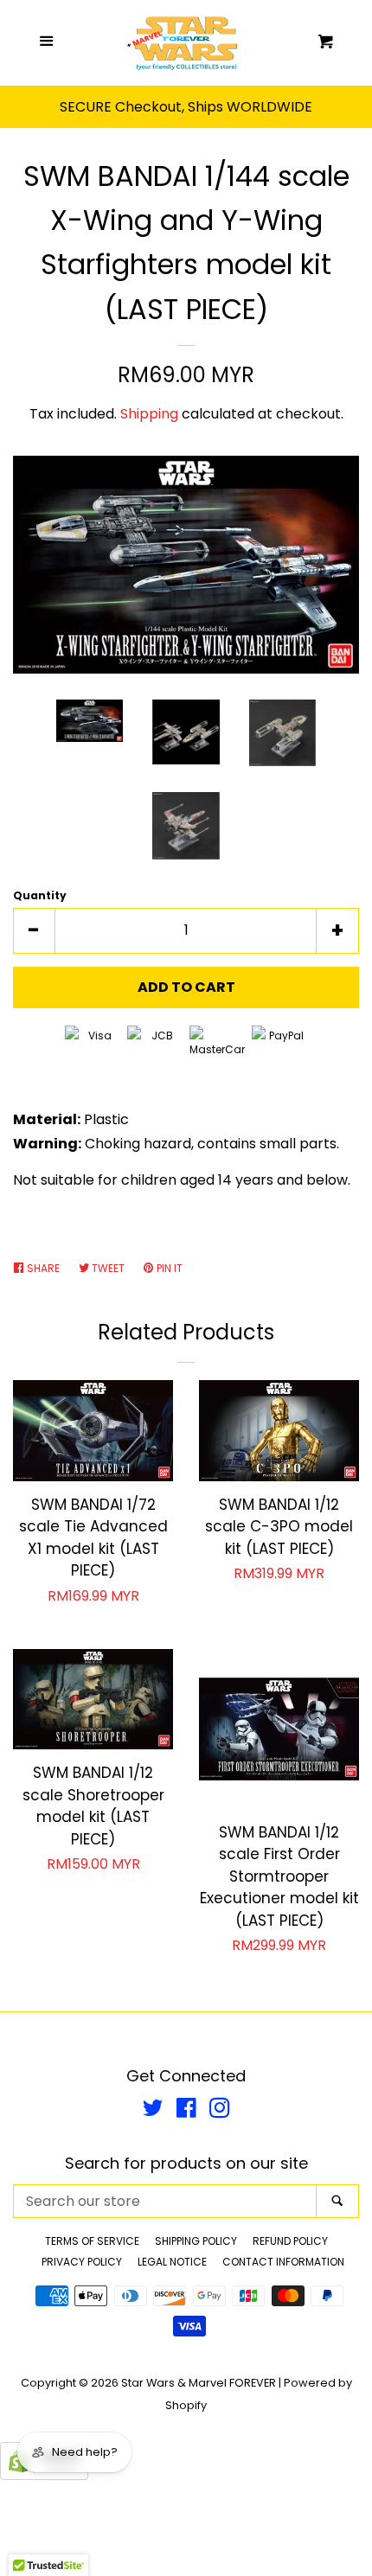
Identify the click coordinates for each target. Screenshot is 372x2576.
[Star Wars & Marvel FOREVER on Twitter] (153, 2111)
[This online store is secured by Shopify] (44, 2475)
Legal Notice (172, 2262)
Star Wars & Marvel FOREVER (199, 2383)
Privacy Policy (82, 2262)
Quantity (40, 895)
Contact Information (283, 2262)
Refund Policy (290, 2241)
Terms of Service (92, 2241)
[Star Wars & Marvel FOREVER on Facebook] (186, 2111)
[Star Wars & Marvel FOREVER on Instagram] (220, 2111)
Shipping (149, 414)
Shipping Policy (196, 2241)
